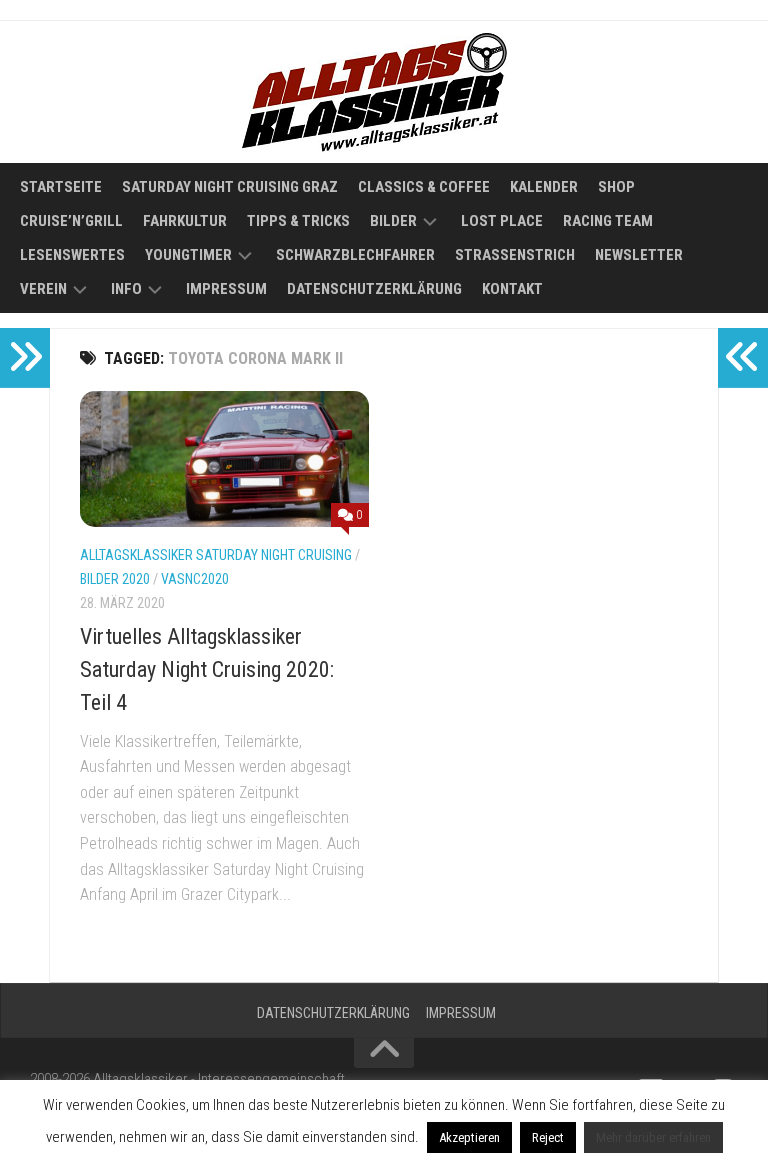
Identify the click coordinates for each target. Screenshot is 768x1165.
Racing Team (608, 221)
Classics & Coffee (424, 187)
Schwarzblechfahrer (355, 255)
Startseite (61, 187)
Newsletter (639, 255)
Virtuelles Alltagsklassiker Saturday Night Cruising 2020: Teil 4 (207, 669)
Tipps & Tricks (298, 221)
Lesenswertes (72, 255)
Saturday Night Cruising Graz (230, 187)
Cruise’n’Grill (71, 221)
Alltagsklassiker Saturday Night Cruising (216, 555)
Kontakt (512, 289)
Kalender (544, 187)
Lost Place (502, 221)
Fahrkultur (185, 221)
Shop (616, 187)
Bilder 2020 (115, 579)
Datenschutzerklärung (374, 289)
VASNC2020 (195, 579)
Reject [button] (548, 1137)
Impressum (226, 289)
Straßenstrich (515, 255)
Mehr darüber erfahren (653, 1137)
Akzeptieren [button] (469, 1137)
